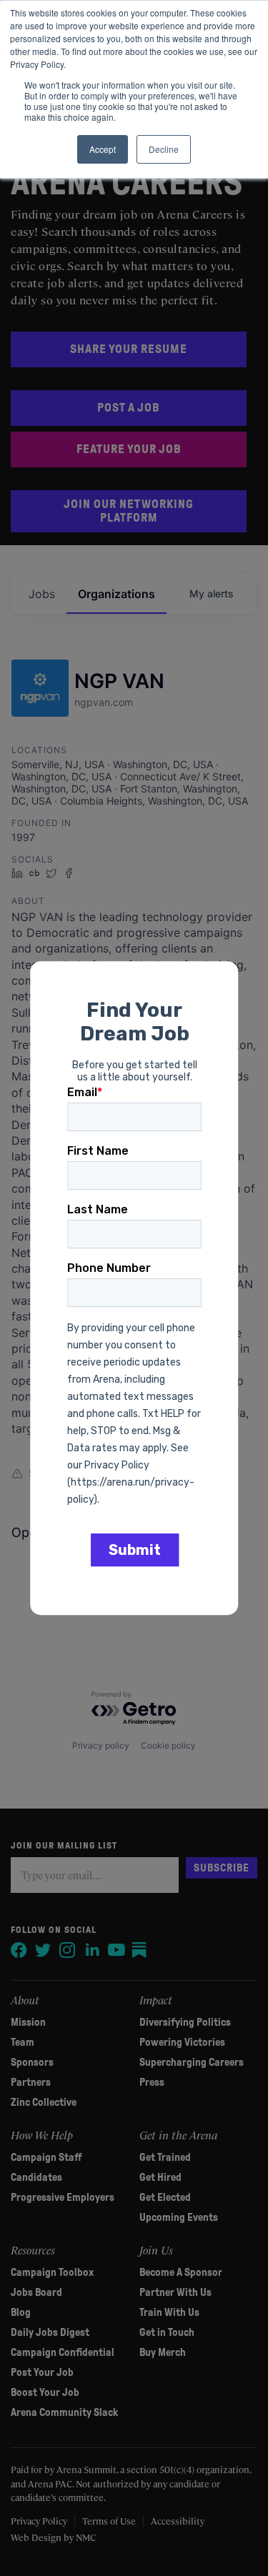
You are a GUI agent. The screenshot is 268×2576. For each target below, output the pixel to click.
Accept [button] (103, 149)
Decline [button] (164, 149)
